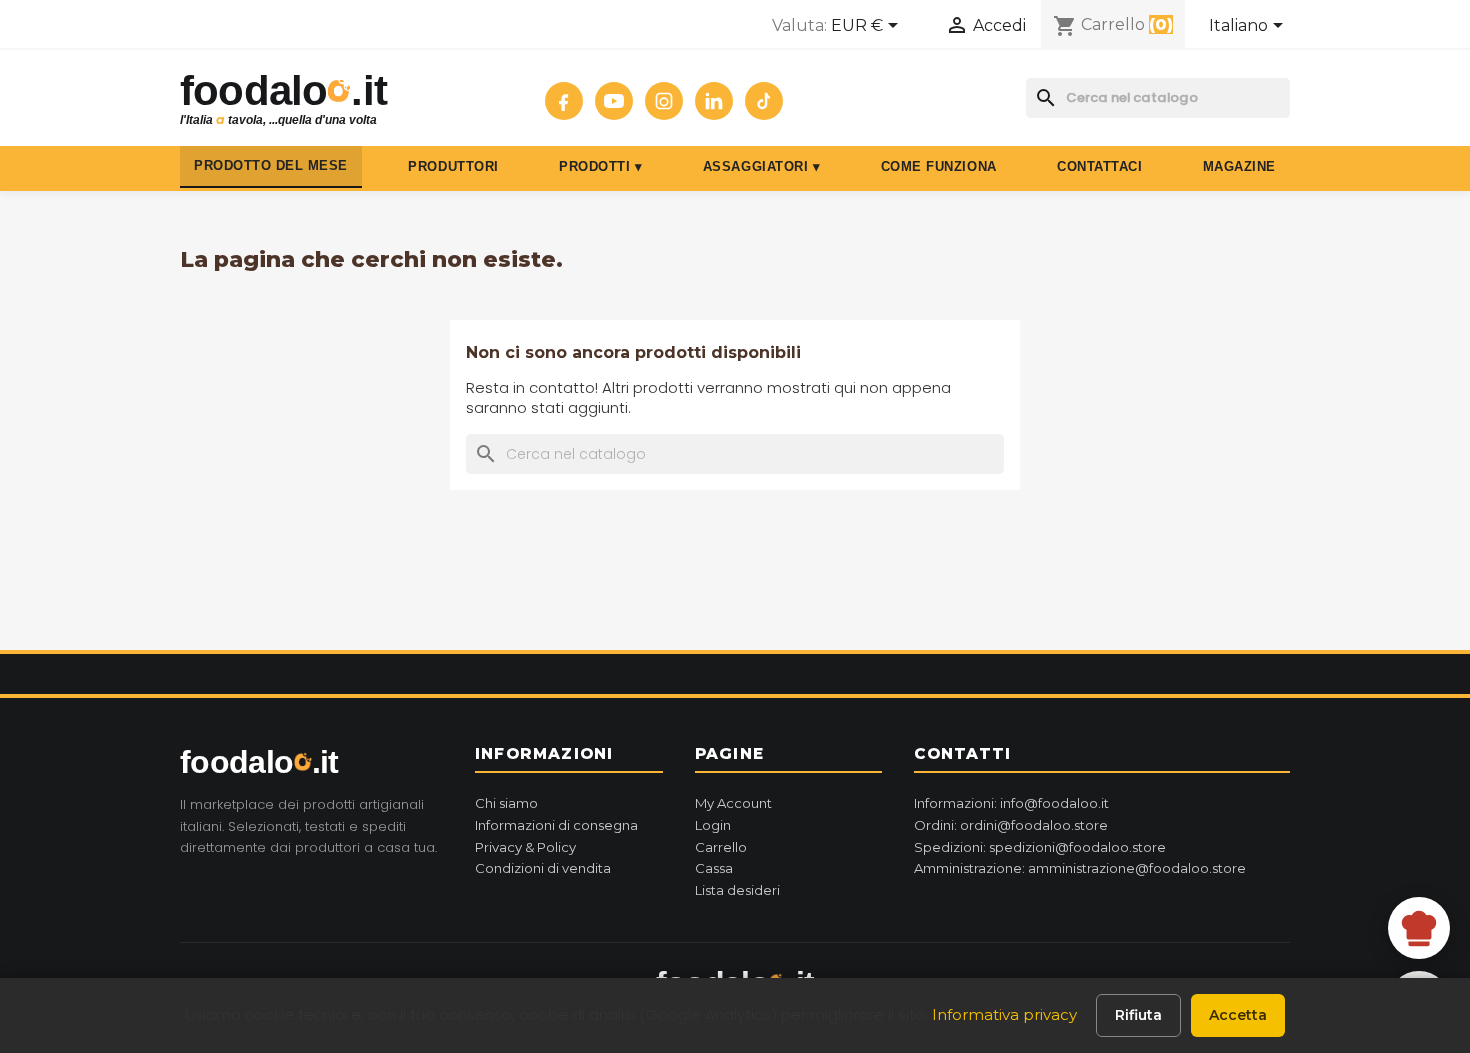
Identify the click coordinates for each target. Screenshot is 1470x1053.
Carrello (721, 847)
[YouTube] (614, 101)
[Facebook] (564, 101)
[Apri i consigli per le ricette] (1419, 928)
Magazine (1239, 166)
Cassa (714, 868)
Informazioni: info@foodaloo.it (1011, 803)
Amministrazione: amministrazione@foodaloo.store (1080, 868)
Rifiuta (1138, 1015)
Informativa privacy (1004, 1014)
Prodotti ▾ (600, 166)
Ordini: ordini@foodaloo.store (1011, 825)
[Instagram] (664, 101)
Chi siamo (506, 803)
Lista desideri (737, 890)
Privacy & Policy (525, 847)
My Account (733, 803)
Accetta (1238, 1015)
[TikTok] (764, 101)
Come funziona (939, 166)
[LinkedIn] (714, 101)
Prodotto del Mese (271, 165)
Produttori (453, 166)
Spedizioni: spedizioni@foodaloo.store (1040, 847)
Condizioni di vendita (543, 868)
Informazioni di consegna (556, 825)
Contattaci (1099, 166)
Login (713, 825)
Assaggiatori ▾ (761, 166)
